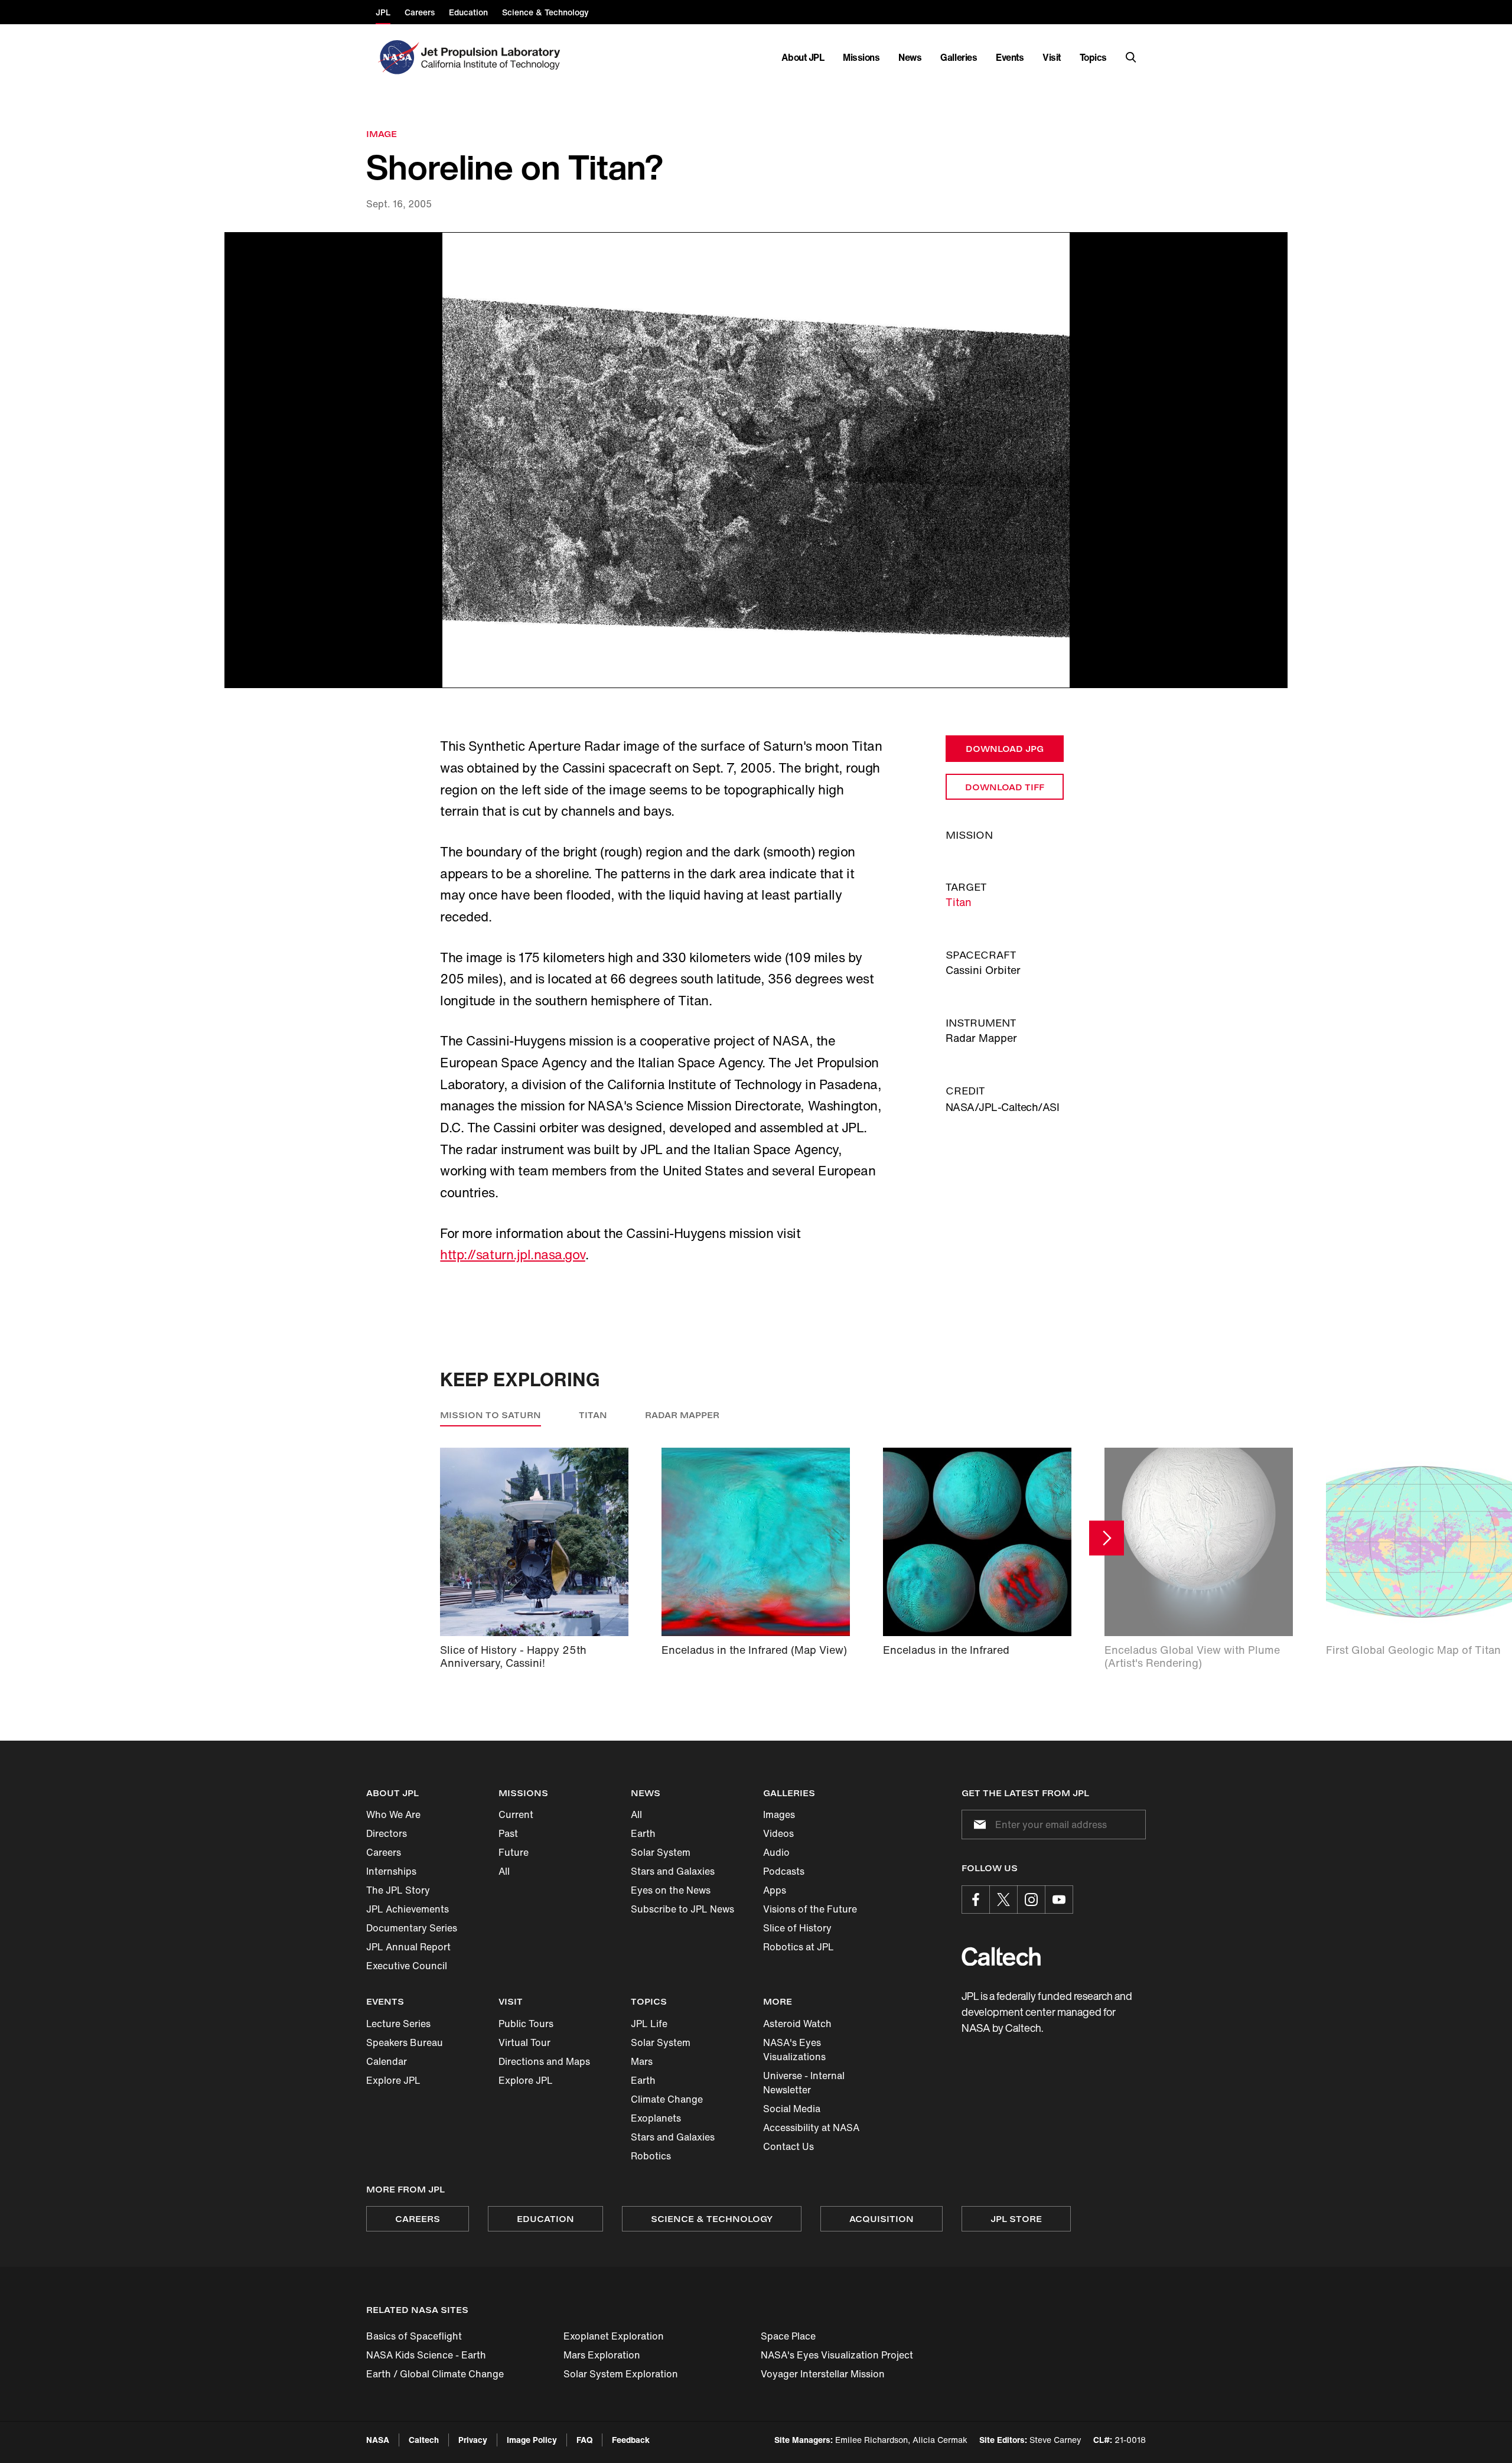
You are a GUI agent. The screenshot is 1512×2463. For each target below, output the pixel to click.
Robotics (651, 2156)
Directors (387, 1833)
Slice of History (797, 1928)
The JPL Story (398, 1890)
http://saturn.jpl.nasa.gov (513, 1255)
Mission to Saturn (491, 1415)
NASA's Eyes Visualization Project (837, 2355)
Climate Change (667, 2099)
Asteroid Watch (797, 2024)
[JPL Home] (493, 57)
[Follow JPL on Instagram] (1031, 1900)
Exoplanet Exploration (614, 2336)
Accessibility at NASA (811, 2128)
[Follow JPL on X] (1003, 1900)
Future (514, 1852)
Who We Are (393, 1814)
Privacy (473, 2440)
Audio (776, 1852)
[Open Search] (1131, 57)
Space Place (788, 2336)
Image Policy (532, 2440)
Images (779, 1814)
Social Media (792, 2109)
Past (508, 1833)
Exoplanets (656, 2118)
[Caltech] (1001, 1957)
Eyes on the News (671, 1890)
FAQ (584, 2440)
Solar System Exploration (621, 2374)
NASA (378, 2440)
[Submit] (977, 1825)
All (504, 1871)
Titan (959, 902)
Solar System (661, 1852)
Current (516, 1814)
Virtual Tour (524, 2042)
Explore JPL (393, 2080)
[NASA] (397, 57)
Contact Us (788, 2146)
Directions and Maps (544, 2061)
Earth (643, 1833)
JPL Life (649, 2024)
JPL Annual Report (408, 1947)
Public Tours (526, 2024)
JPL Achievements (408, 1909)
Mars (642, 2061)
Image (382, 134)
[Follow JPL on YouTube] (1059, 1900)
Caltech (424, 2440)
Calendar (387, 2061)
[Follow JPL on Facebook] (976, 1900)
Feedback (631, 2440)
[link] (756, 460)
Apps (775, 1890)
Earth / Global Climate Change (435, 2374)
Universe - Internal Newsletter (804, 2083)
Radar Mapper (682, 1415)
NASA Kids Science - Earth (426, 2355)
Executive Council (407, 1966)
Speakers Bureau (405, 2042)
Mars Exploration (602, 2355)
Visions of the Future (810, 1909)
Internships (391, 1871)
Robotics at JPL (799, 1947)
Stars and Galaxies (673, 1871)
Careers (384, 1852)
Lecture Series (398, 2024)
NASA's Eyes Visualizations (794, 2050)
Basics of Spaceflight (414, 2336)
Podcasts (784, 1871)
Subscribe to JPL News (682, 1909)
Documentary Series (412, 1928)
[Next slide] (1107, 1538)
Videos (778, 1833)
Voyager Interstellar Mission (823, 2374)
